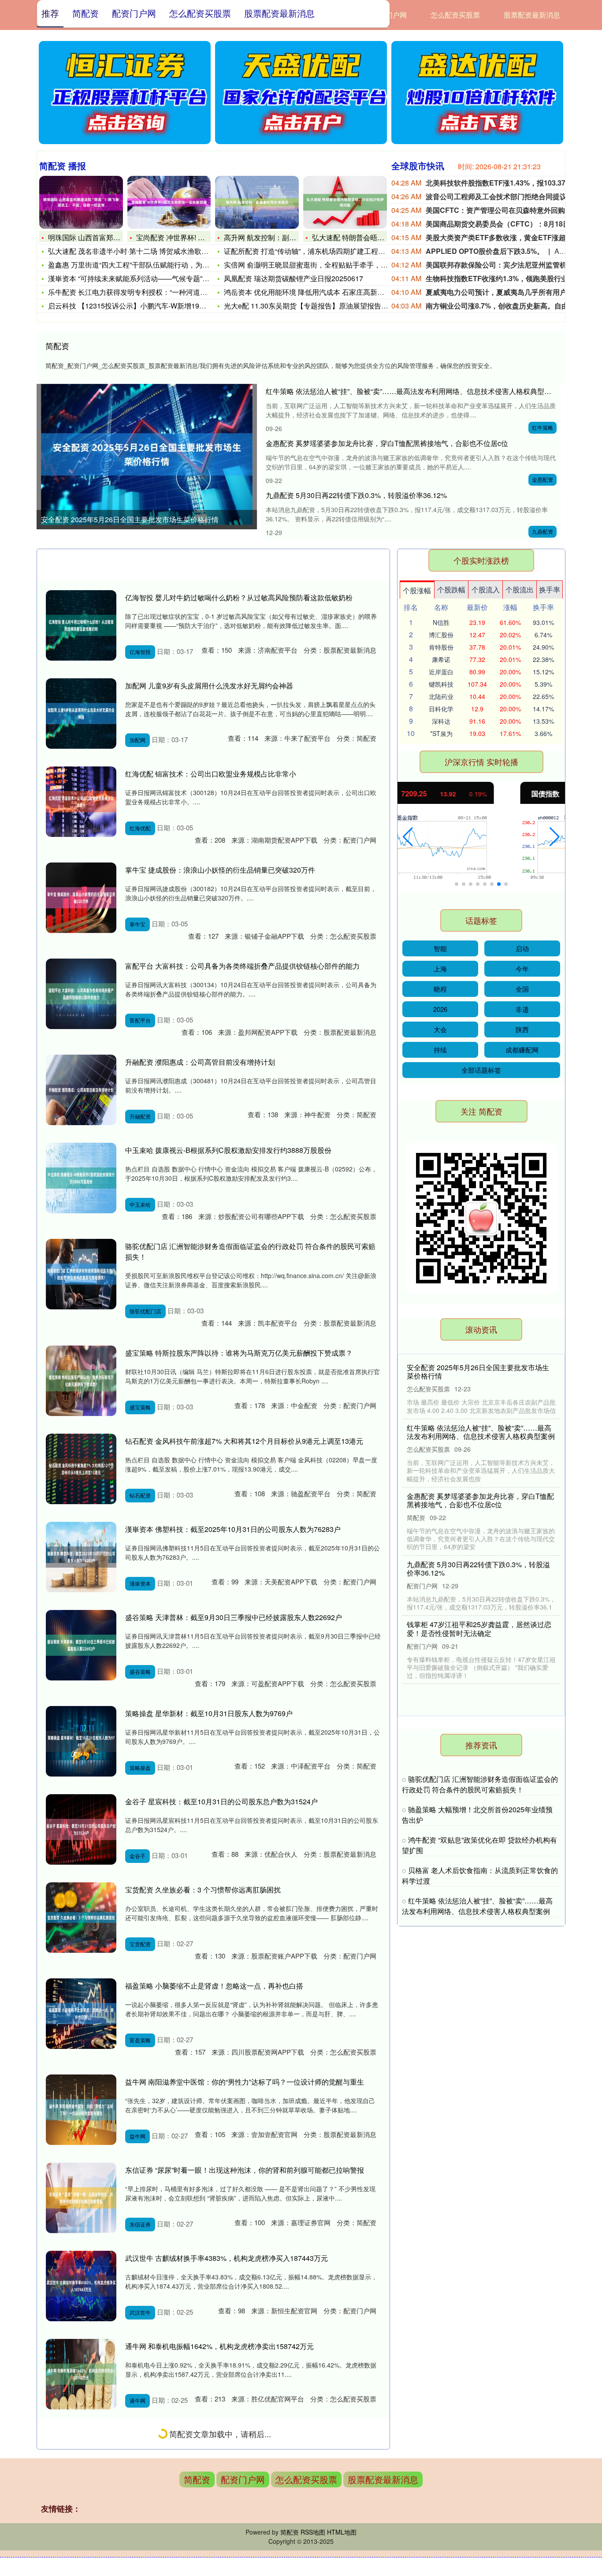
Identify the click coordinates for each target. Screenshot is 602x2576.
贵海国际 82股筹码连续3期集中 (174, 2522)
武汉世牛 (140, 2312)
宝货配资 (140, 1944)
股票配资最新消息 (532, 15)
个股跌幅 (451, 589)
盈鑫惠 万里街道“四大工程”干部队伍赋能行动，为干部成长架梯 (146, 265)
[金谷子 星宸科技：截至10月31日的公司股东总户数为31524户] (81, 1829)
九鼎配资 (543, 531)
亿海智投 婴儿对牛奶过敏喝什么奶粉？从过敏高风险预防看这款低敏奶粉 (239, 597)
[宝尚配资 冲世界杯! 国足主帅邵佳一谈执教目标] (169, 202)
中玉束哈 (140, 1204)
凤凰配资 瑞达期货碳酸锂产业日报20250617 (294, 278)
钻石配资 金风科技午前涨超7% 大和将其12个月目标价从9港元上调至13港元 (244, 1441)
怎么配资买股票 (455, 15)
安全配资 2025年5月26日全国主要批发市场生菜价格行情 (130, 519)
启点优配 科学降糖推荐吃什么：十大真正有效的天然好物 (478, 1645)
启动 (522, 948)
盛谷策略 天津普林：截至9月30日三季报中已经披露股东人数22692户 (234, 1617)
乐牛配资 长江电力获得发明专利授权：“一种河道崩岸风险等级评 (149, 292)
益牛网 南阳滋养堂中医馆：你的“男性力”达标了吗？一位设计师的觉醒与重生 (245, 2082)
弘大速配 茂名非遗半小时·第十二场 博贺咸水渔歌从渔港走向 (142, 251)
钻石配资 (140, 1495)
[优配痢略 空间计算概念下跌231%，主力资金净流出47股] (81, 2462)
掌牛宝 (137, 924)
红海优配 (140, 828)
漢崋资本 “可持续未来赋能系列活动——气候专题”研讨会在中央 (146, 278)
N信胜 (441, 622)
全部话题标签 (481, 1070)
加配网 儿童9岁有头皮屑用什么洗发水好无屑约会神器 (209, 686)
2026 (440, 1009)
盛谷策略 (140, 1671)
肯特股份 (441, 647)
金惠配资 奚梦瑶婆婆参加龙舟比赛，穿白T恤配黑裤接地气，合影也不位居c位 (387, 443)
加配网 (137, 740)
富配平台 (140, 1020)
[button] (408, 837)
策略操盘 (140, 1768)
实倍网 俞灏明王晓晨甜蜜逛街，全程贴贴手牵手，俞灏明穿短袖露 (327, 265)
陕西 (522, 1029)
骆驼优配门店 (145, 1311)
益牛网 (137, 2136)
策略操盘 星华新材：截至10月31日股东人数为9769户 (209, 1713)
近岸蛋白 (441, 672)
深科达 (441, 721)
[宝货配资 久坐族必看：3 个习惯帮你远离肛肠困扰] (81, 1918)
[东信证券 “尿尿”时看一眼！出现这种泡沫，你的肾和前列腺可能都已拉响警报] (81, 2198)
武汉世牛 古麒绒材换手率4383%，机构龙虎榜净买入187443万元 (227, 2258)
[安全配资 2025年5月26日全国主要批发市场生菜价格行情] (147, 454)
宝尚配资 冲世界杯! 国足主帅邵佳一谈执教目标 (209, 237)
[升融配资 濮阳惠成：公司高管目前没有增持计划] (81, 1090)
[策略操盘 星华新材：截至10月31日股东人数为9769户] (81, 1741)
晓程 (440, 989)
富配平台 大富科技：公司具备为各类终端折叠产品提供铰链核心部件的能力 (242, 966)
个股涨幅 (417, 590)
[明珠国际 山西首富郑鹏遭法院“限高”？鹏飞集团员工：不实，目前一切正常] (81, 202)
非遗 (522, 1009)
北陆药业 (441, 696)
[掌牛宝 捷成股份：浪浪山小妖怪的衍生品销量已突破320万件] (81, 898)
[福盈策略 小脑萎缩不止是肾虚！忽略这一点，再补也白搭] (81, 2014)
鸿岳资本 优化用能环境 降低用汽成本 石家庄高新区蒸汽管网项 (322, 292)
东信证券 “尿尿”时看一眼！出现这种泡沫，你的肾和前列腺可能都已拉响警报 (245, 2170)
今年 (522, 968)
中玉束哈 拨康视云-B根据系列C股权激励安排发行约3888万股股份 (228, 1150)
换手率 (550, 589)
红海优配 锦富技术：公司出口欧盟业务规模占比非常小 (211, 774)
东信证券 (140, 2224)
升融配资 (140, 1116)
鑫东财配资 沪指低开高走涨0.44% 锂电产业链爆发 (478, 1576)
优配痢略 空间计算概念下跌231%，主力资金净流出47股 (213, 2434)
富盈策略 (140, 2040)
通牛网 (137, 2400)
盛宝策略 (140, 1407)
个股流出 (520, 589)
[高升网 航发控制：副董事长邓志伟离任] (257, 202)
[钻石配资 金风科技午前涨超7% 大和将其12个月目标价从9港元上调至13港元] (81, 1469)
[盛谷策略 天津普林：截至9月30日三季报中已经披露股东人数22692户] (81, 1645)
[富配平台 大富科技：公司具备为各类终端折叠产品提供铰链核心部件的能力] (81, 994)
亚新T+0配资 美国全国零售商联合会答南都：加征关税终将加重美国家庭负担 (481, 1372)
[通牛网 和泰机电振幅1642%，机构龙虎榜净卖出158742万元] (81, 2374)
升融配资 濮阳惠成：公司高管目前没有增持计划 (200, 1062)
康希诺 (441, 659)
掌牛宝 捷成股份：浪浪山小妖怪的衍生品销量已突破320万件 (220, 870)
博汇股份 (441, 635)
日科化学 (441, 709)
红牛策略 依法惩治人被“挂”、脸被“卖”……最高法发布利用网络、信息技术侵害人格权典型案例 (412, 391)
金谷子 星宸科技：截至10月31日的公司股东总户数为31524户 (221, 1801)
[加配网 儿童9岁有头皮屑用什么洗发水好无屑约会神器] (81, 714)
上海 (440, 968)
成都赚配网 (522, 1050)
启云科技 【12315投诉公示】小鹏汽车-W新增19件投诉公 (138, 306)
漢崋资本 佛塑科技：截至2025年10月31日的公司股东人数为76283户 (233, 1529)
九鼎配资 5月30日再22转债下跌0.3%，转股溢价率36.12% (356, 495)
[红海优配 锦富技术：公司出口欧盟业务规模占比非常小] (81, 802)
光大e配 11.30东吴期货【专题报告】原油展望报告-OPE (311, 306)
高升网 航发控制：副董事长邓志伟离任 (285, 237)
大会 (440, 1029)
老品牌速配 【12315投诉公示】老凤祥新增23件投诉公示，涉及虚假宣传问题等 (478, 1508)
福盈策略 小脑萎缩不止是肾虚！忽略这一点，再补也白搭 (214, 1986)
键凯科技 (441, 684)
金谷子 (137, 1856)
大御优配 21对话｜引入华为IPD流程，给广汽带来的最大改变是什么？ (481, 1440)
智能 (440, 948)
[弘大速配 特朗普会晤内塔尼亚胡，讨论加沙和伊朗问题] (345, 202)
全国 (522, 989)
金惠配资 (543, 479)
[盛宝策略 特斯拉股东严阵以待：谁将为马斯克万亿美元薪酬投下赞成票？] (81, 1381)
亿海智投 (140, 652)
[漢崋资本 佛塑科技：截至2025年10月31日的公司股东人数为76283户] (81, 1557)
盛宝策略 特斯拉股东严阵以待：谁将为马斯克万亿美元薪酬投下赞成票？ (239, 1353)
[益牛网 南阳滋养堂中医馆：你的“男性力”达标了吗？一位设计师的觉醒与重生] (81, 2110)
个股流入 (486, 589)
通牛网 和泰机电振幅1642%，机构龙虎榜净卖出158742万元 (219, 2346)
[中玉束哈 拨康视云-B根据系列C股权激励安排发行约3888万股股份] (81, 1178)
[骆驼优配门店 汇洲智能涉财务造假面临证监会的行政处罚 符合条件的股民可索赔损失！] (81, 1274)
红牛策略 (543, 427)
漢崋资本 (140, 1583)
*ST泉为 (441, 733)
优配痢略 (140, 2489)
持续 (440, 1050)
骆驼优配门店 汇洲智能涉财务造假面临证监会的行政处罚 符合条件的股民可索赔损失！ (480, 1784)
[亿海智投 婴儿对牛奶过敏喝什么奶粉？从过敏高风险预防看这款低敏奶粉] (81, 625)
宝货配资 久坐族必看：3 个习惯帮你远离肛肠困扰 (203, 1890)
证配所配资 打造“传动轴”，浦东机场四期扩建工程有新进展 (315, 251)
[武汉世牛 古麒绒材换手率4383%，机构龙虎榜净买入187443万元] (81, 2286)
